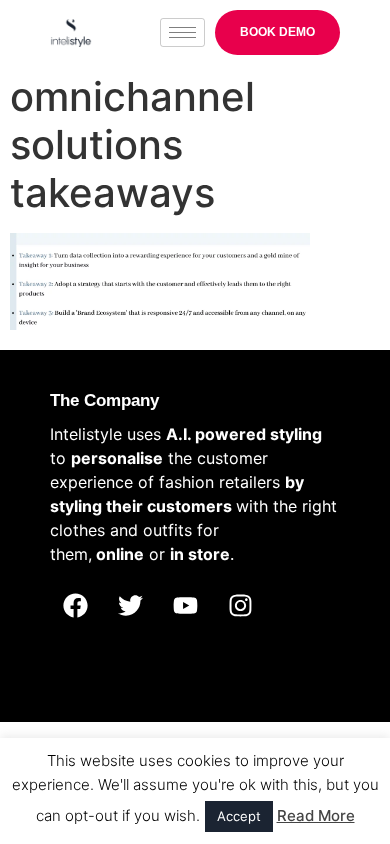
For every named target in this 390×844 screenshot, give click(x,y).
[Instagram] (240, 606)
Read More (316, 815)
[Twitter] (130, 606)
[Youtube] (185, 606)
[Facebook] (75, 606)
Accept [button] (239, 816)
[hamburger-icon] (182, 32)
